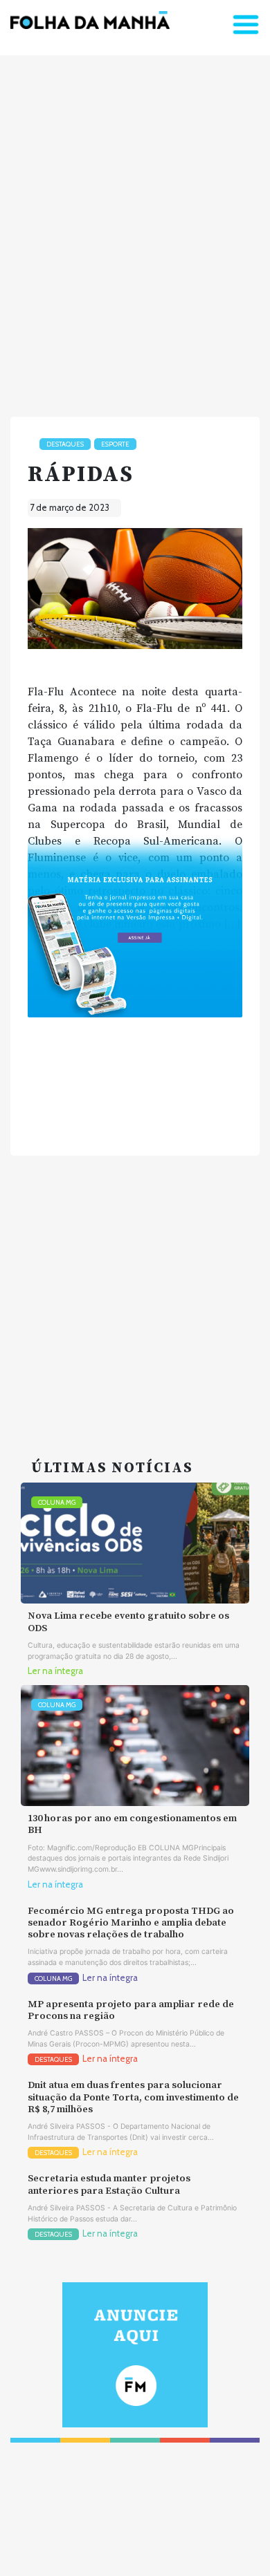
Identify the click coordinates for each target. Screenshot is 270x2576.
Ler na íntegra (55, 1671)
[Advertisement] (135, 230)
